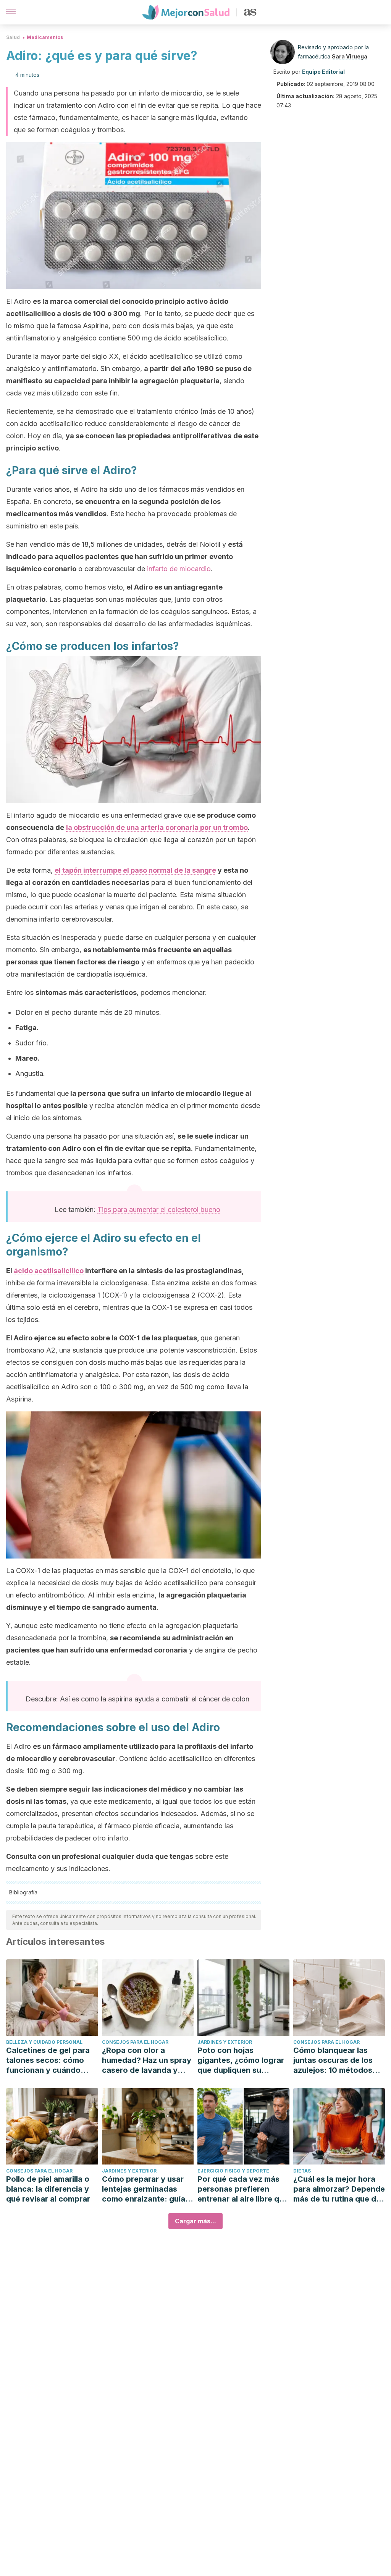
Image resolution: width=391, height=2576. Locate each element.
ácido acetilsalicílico (49, 1271)
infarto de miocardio (179, 569)
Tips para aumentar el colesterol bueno (159, 1209)
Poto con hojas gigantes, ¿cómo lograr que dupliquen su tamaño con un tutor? (241, 2060)
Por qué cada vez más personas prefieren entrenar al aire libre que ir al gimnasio (243, 2189)
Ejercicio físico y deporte (233, 2171)
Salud (13, 37)
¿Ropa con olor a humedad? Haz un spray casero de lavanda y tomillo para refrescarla (147, 2060)
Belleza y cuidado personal (44, 2042)
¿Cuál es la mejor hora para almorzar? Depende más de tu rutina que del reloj (339, 2189)
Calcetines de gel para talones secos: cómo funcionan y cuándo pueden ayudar (48, 2060)
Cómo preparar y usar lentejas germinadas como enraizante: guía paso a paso (144, 2189)
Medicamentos (45, 37)
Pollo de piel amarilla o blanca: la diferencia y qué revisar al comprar (48, 2189)
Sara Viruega (350, 56)
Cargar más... (195, 2221)
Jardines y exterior (225, 2042)
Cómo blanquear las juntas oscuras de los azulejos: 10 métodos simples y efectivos (333, 2060)
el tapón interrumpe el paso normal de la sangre (135, 870)
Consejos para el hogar (135, 2042)
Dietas (302, 2171)
